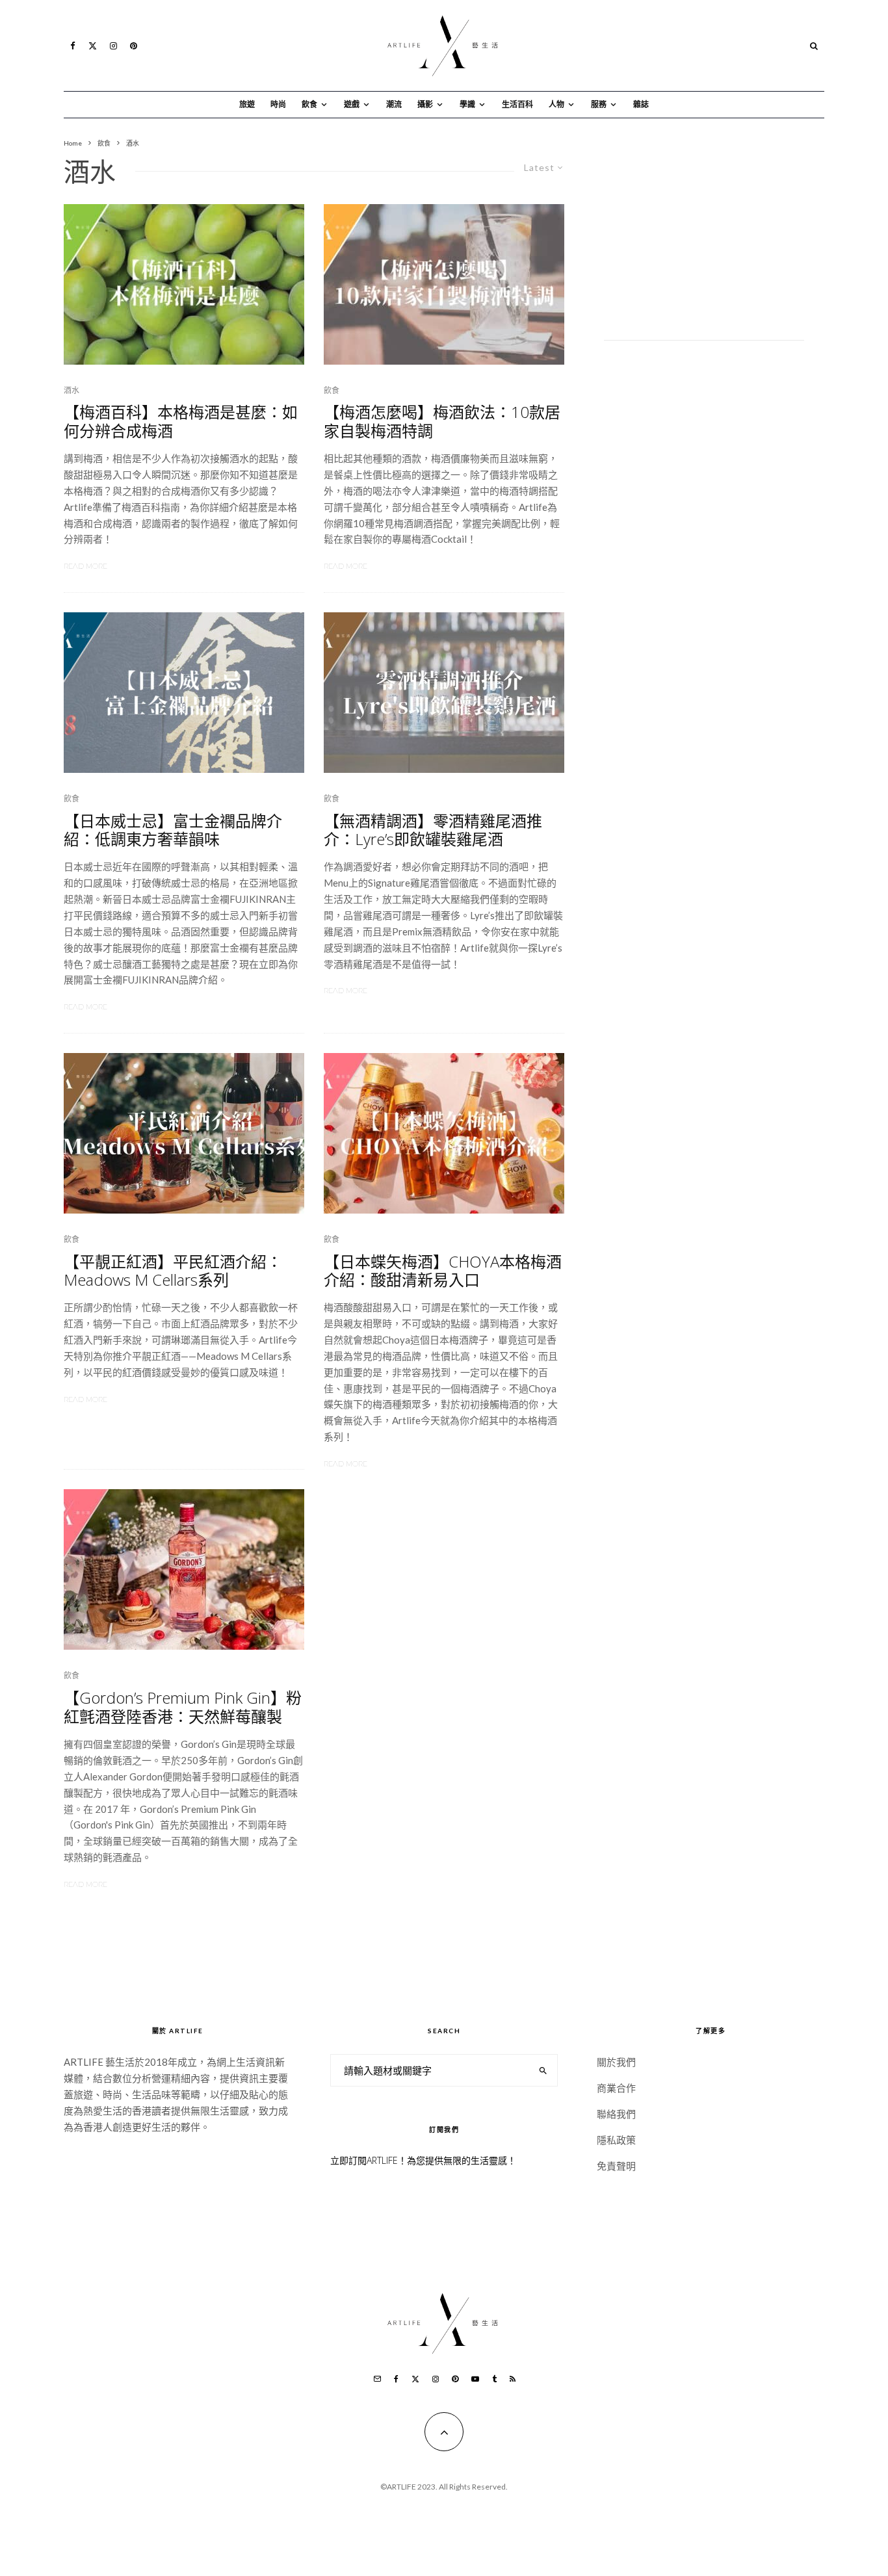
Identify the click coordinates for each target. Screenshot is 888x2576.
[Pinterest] (134, 46)
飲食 (309, 104)
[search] (543, 2070)
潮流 (394, 104)
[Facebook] (73, 46)
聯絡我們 (616, 2114)
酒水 (72, 390)
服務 (599, 104)
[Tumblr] (494, 2379)
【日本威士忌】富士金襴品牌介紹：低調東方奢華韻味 (173, 831)
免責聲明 (616, 2166)
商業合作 (616, 2088)
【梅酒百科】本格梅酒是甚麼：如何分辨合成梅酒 (181, 422)
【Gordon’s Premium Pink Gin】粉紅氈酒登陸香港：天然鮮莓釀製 (183, 1708)
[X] (93, 46)
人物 (556, 104)
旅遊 (247, 104)
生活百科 (517, 104)
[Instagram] (113, 46)
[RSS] (513, 2379)
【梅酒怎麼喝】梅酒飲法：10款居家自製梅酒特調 (442, 422)
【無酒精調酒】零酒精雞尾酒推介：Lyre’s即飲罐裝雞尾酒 (433, 831)
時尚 (278, 104)
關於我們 (616, 2062)
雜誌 (641, 104)
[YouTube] (475, 2379)
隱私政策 (616, 2140)
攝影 (425, 104)
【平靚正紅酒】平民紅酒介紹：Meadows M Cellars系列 (173, 1271)
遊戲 (352, 104)
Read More (85, 566)
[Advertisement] (704, 239)
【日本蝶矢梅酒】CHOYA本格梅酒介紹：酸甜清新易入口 (443, 1271)
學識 (467, 104)
